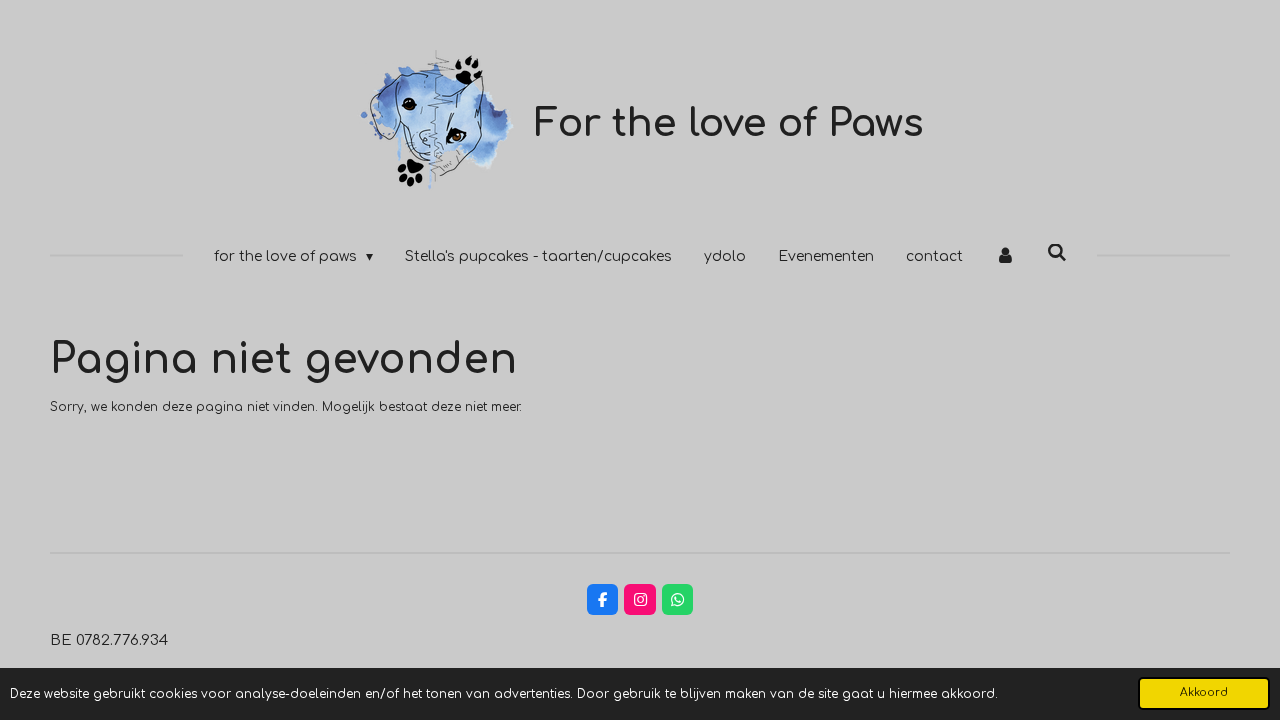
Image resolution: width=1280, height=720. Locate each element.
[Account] (1005, 256)
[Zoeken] (1057, 253)
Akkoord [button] (1204, 692)
